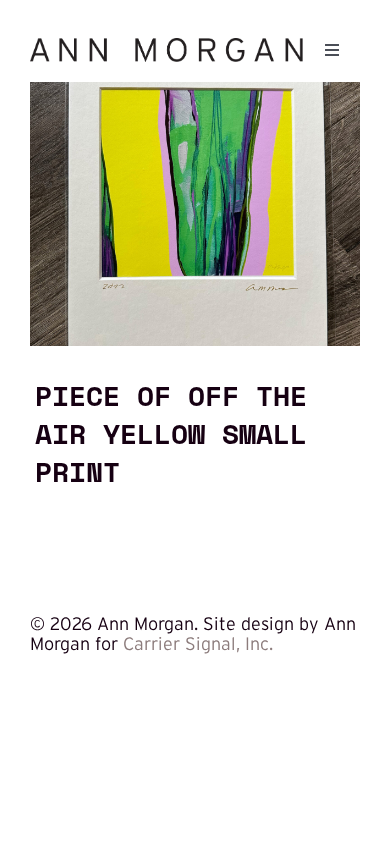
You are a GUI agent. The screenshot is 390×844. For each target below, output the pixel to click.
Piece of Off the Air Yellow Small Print (171, 433)
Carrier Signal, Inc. (198, 644)
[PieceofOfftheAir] (195, 91)
